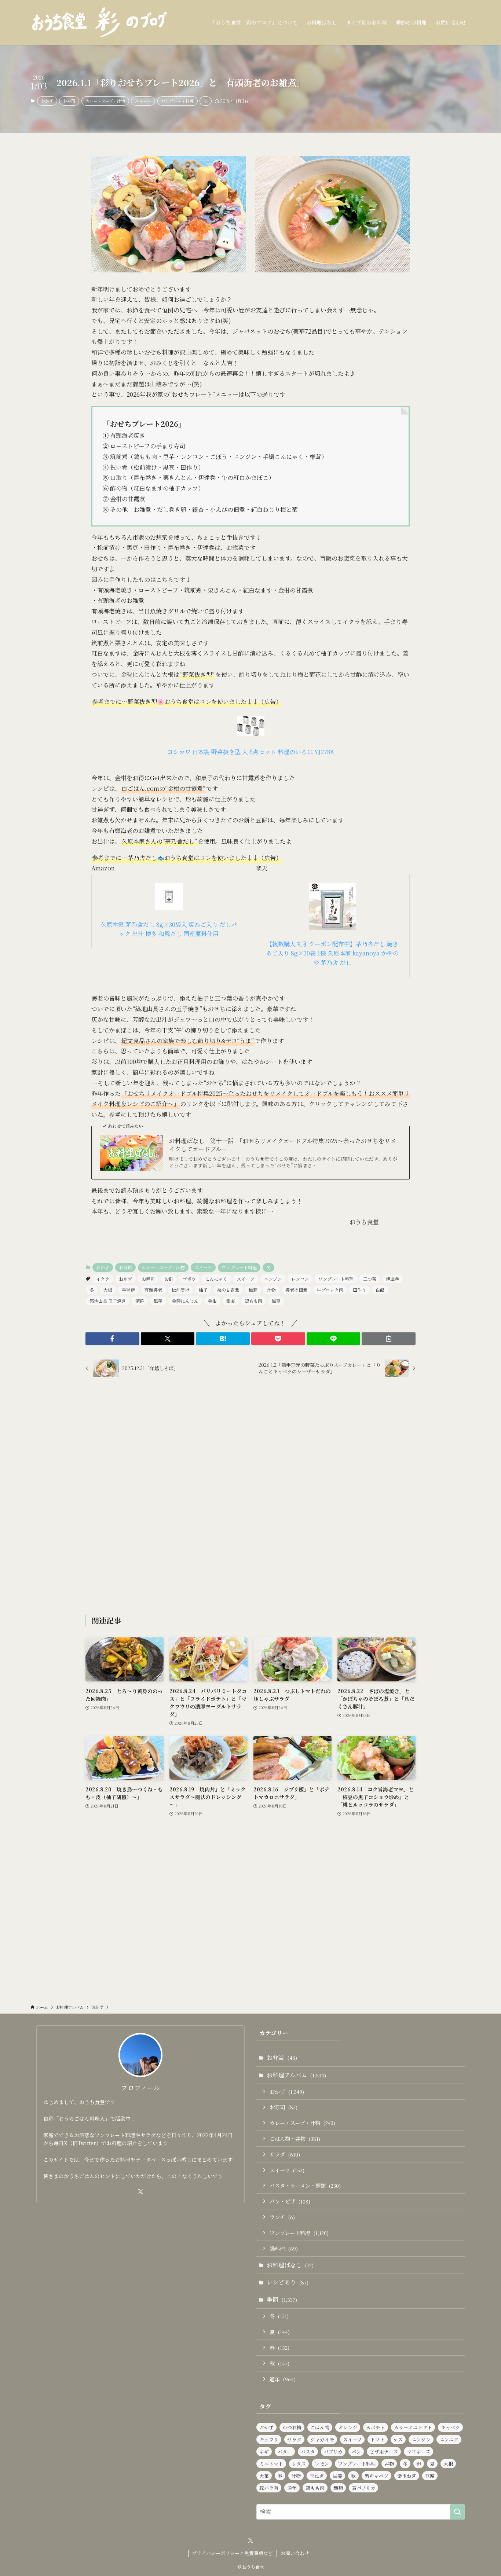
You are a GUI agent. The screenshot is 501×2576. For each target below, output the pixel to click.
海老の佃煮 (296, 1290)
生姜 (337, 2476)
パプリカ (333, 2452)
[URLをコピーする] (389, 1339)
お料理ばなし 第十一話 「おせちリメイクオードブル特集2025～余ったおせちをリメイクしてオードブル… (283, 1145)
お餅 (169, 1279)
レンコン (300, 1279)
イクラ (103, 1279)
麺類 (338, 2488)
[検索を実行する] (457, 2512)
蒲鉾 (140, 1301)
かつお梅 (292, 2427)
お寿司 (69, 101)
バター (285, 2452)
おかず (47, 101)
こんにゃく (216, 1279)
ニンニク (449, 2439)
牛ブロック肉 (330, 1290)
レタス (299, 2464)
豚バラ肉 (269, 2488)
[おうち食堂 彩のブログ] (100, 22)
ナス (398, 2439)
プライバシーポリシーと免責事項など (232, 2553)
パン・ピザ (290, 2201)
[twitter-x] (140, 2192)
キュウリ (269, 2439)
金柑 (212, 1301)
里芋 (158, 1301)
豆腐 (430, 2476)
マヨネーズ (418, 2452)
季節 (282, 2299)
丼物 (389, 2464)
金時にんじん (185, 1301)
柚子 (203, 1290)
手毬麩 (128, 1290)
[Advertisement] (251, 1497)
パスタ (308, 2452)
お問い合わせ (295, 2553)
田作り (359, 1290)
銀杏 (231, 1301)
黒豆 (276, 1301)
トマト (378, 2439)
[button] (112, 1339)
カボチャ (376, 2427)
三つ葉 (370, 1279)
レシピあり (288, 2282)
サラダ (285, 2154)
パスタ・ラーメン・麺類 (305, 2185)
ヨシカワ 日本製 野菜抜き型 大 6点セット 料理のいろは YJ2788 (251, 752)
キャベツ (450, 2427)
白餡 (380, 1290)
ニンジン (273, 1279)
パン (356, 2452)
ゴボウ (189, 1279)
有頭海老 (153, 1290)
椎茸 (253, 1290)
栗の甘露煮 (228, 1290)
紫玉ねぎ (407, 2476)
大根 (108, 1290)
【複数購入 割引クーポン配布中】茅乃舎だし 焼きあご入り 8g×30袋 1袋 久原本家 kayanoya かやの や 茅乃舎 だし (332, 953)
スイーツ (143, 101)
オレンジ (348, 2427)
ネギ (264, 2452)
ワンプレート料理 (178, 101)
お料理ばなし (290, 2265)
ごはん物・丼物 (295, 2138)
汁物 (271, 1290)
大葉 (264, 2476)
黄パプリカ (363, 2488)
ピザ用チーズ (384, 2452)
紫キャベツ (376, 2476)
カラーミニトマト (413, 2427)
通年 (283, 2379)
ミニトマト (271, 2464)
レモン (322, 2464)
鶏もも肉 (253, 1301)
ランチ (282, 2217)
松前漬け (180, 1290)
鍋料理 (284, 2248)
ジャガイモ (322, 2439)
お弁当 (282, 2057)
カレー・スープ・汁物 (105, 101)
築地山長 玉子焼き (108, 1301)
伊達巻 (392, 1279)
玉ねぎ (317, 2476)
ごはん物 (320, 2427)
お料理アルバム (296, 2075)
